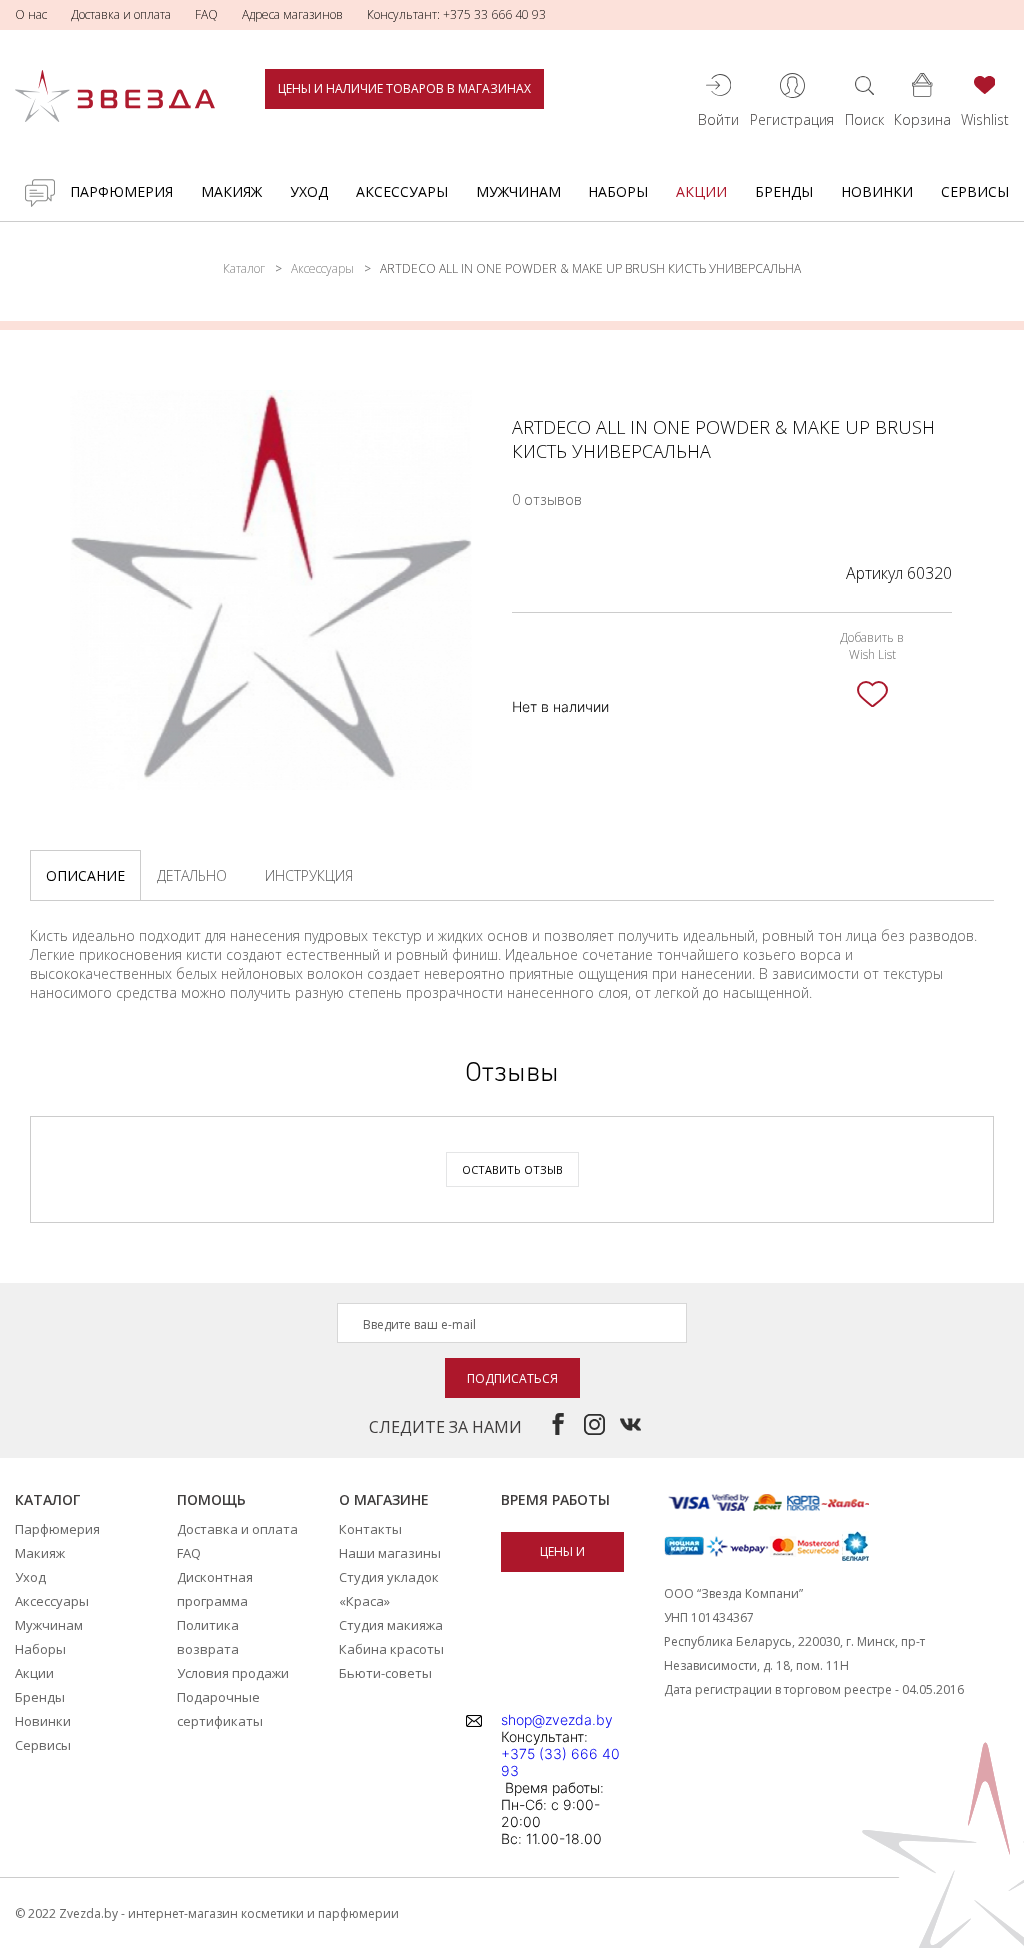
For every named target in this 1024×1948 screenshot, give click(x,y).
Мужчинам (518, 191)
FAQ (206, 14)
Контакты (370, 1529)
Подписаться (512, 1378)
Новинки (877, 191)
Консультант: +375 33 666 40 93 (456, 14)
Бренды (784, 191)
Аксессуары (402, 191)
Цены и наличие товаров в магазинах (404, 88)
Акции (701, 191)
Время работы (555, 1499)
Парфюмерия (121, 191)
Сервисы (975, 191)
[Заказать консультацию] (40, 193)
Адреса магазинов (292, 14)
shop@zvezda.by (557, 1719)
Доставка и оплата (121, 14)
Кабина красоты (391, 1649)
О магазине (384, 1499)
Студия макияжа (391, 1625)
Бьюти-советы (385, 1673)
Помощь (211, 1499)
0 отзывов (547, 499)
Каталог (244, 268)
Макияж (231, 191)
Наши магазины (390, 1553)
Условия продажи (233, 1673)
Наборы (618, 191)
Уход (309, 191)
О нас (31, 14)
